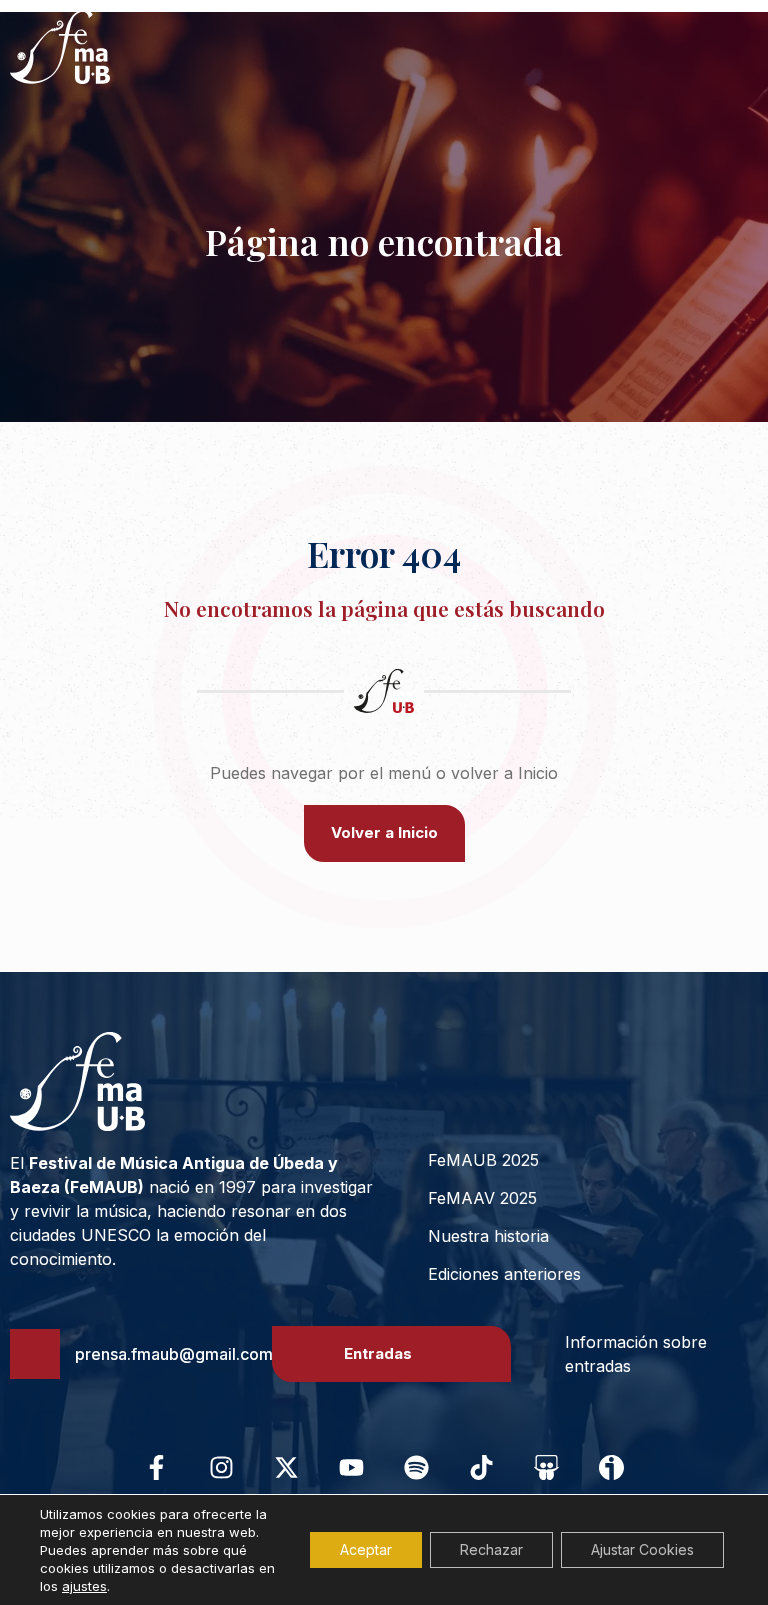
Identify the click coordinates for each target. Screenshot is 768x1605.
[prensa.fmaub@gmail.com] (35, 1354)
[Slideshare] (547, 1467)
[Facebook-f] (157, 1467)
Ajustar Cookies (642, 1549)
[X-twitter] (287, 1467)
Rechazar (491, 1549)
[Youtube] (352, 1467)
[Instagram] (222, 1467)
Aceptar (366, 1549)
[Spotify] (417, 1467)
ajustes (84, 1586)
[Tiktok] (482, 1467)
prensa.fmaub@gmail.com (174, 1354)
